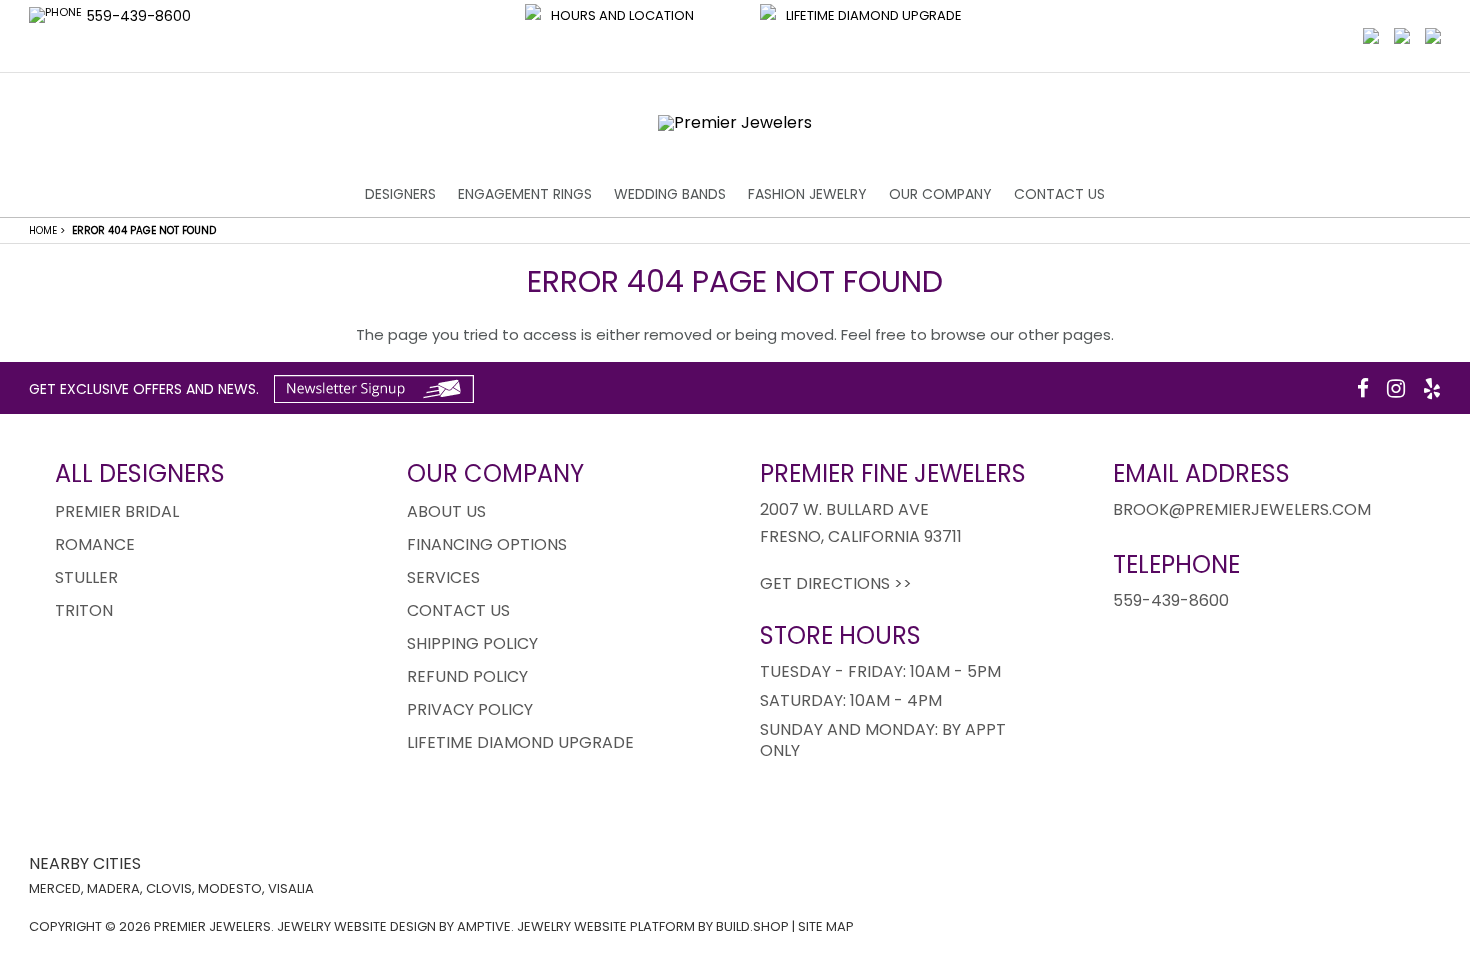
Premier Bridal (117, 511)
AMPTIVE (484, 926)
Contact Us (1059, 194)
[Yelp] (1432, 388)
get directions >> (836, 583)
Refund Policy (467, 676)
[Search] (1402, 35)
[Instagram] (1396, 388)
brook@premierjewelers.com (1242, 509)
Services (443, 577)
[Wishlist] (1371, 35)
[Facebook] (1363, 388)
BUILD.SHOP (752, 926)
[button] (609, 36)
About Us (446, 511)
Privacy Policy (470, 709)
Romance (95, 544)
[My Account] (1433, 35)
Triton (84, 610)
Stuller (86, 577)
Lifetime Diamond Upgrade (520, 742)
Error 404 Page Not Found (144, 230)
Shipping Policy (472, 643)
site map (826, 926)
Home (47, 230)
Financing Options (487, 544)
